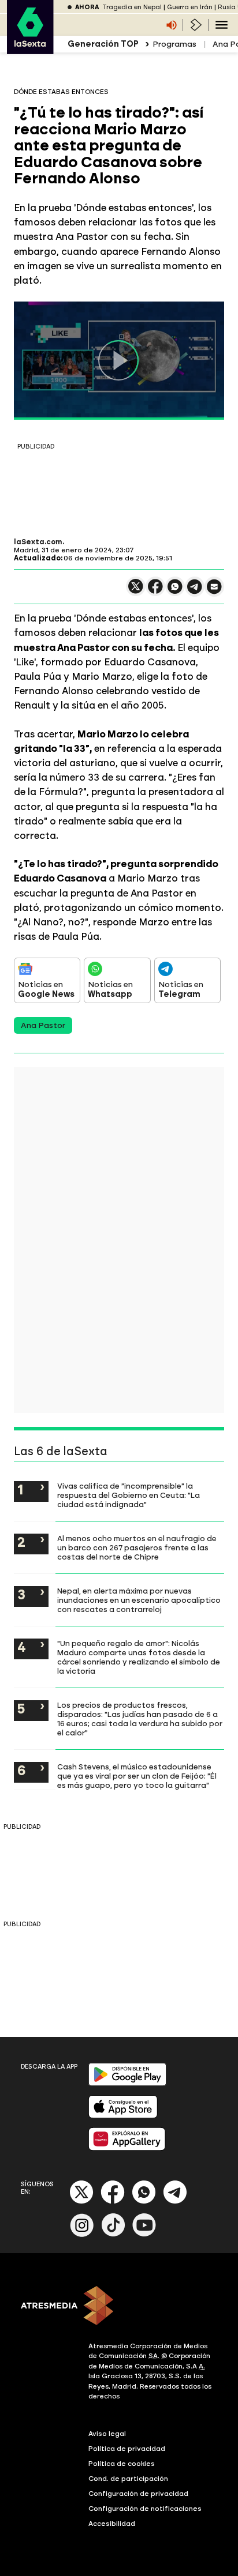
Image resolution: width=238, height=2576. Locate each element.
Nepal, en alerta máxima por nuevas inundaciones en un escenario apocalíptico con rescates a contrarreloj (139, 1600)
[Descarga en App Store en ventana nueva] (123, 2116)
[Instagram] (82, 2234)
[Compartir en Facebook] (155, 591)
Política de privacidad (127, 2449)
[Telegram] (175, 2202)
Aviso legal (107, 2434)
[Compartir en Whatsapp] (175, 591)
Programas (174, 44)
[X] (136, 591)
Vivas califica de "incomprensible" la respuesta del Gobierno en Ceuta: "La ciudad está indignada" (129, 1495)
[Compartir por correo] (214, 592)
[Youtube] (144, 2234)
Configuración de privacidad (138, 2494)
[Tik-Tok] (113, 2234)
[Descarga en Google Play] (127, 2083)
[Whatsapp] (144, 2202)
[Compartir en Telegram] (195, 592)
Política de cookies (122, 2464)
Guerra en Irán (190, 7)
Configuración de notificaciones (145, 2509)
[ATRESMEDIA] (119, 2307)
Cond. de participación (128, 2479)
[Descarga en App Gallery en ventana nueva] (127, 2148)
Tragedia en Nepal (132, 7)
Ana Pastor (43, 1025)
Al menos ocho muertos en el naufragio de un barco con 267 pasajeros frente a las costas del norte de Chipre (137, 1547)
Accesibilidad (112, 2524)
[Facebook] (113, 2202)
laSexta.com (38, 542)
